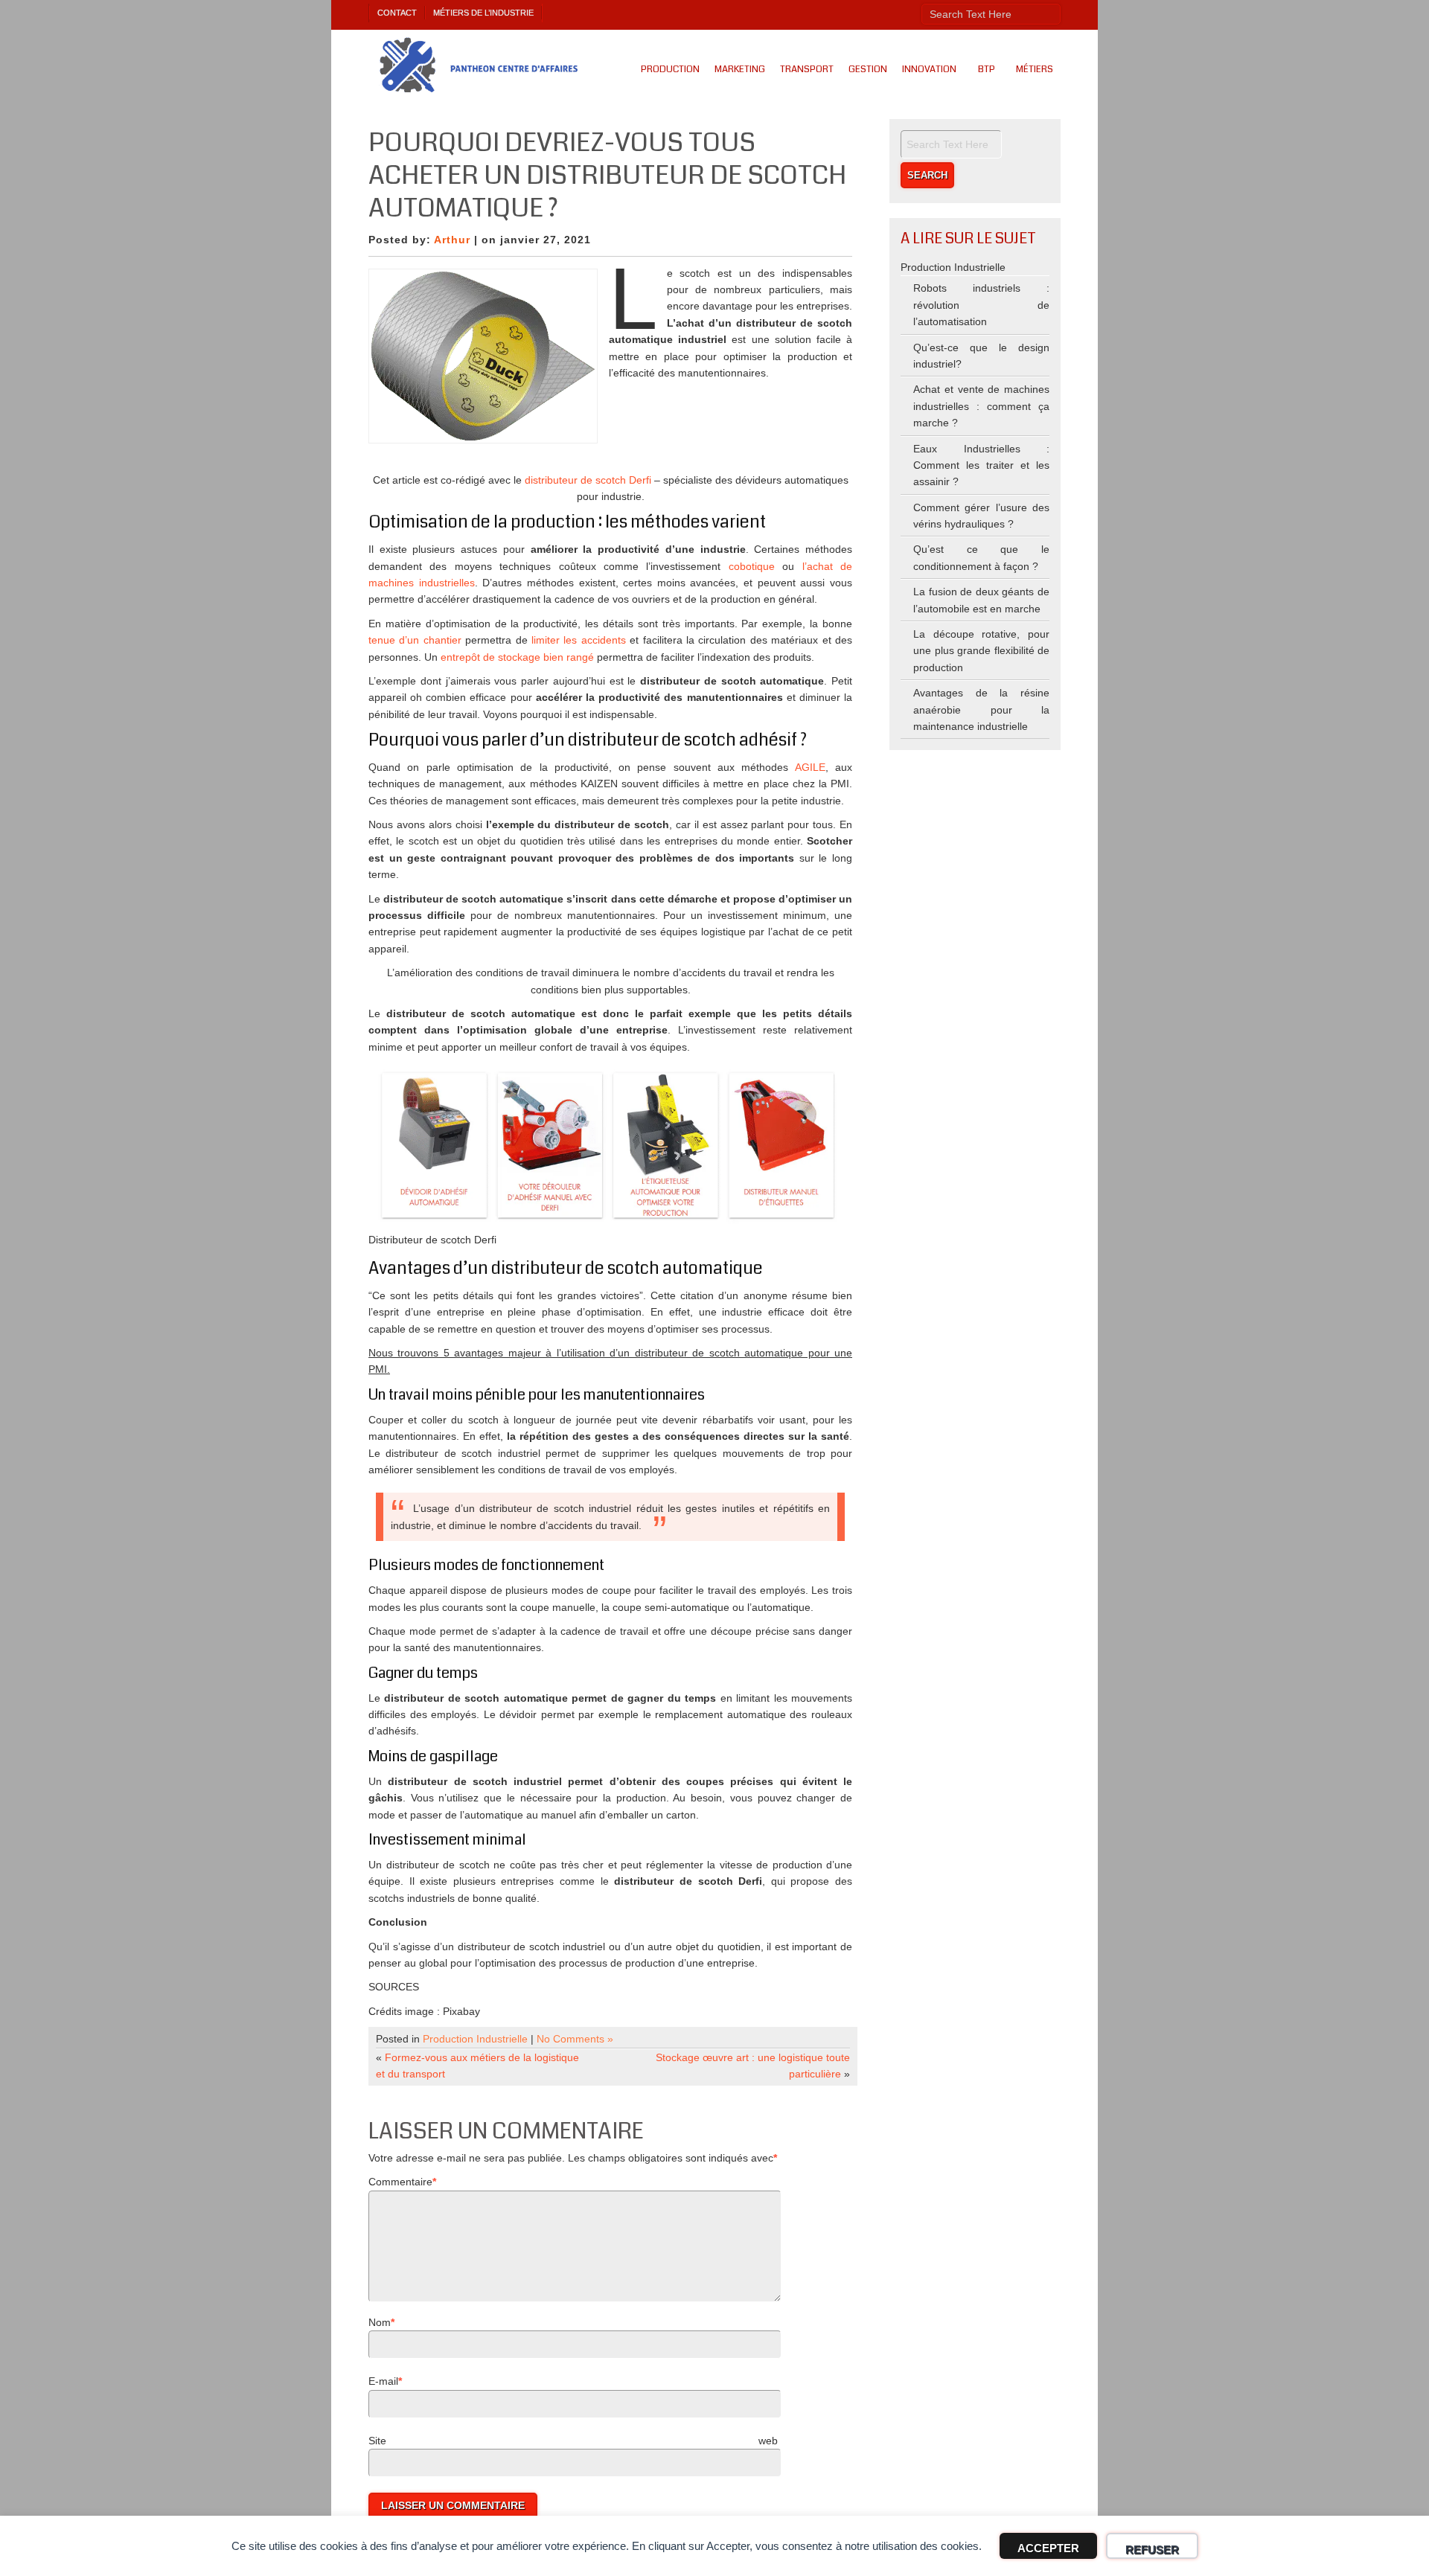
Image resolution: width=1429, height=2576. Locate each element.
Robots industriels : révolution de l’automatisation (981, 305)
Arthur (452, 240)
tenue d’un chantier (415, 640)
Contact (397, 13)
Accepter (1048, 2548)
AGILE (810, 767)
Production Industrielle (475, 2039)
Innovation (929, 69)
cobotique (752, 566)
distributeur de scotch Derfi (588, 480)
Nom (380, 2322)
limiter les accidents (579, 640)
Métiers (1035, 69)
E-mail (383, 2381)
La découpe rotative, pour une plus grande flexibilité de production (981, 651)
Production (670, 69)
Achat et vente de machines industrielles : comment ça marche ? (981, 406)
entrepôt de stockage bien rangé (519, 657)
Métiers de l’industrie (483, 13)
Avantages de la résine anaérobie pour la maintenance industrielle (981, 709)
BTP (987, 69)
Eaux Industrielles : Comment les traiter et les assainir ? (981, 465)
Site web (573, 2441)
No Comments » (575, 2039)
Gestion (868, 69)
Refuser (1152, 2550)
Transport (807, 69)
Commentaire (400, 2182)
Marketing (740, 69)
